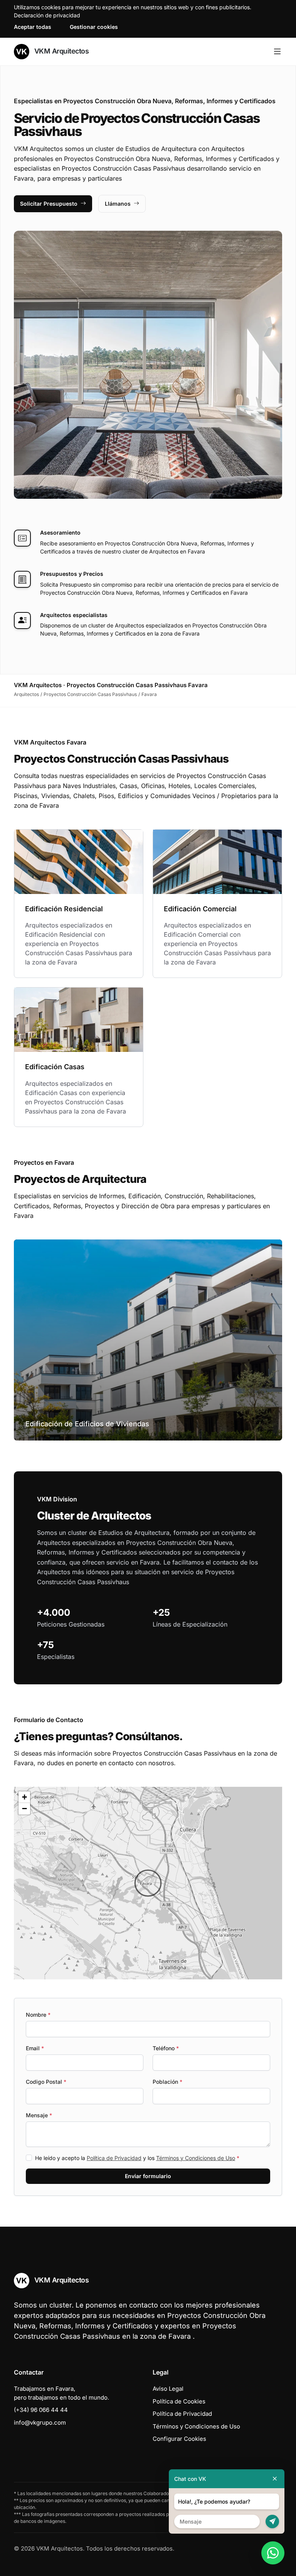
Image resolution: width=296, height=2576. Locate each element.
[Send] (272, 2521)
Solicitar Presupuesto (49, 204)
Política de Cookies (179, 2401)
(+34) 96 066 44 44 (41, 2410)
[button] (148, 1883)
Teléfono (166, 2048)
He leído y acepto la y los (137, 2158)
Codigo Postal (46, 2082)
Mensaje (39, 2115)
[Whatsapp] (273, 2553)
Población (167, 2082)
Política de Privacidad (114, 2158)
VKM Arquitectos (61, 51)
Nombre (38, 2015)
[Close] (275, 2479)
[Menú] (277, 52)
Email (35, 2048)
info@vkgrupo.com (40, 2423)
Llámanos (118, 204)
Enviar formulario (148, 2176)
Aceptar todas (33, 27)
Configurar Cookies (179, 2439)
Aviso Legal (168, 2389)
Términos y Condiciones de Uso (196, 2158)
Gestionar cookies (94, 27)
